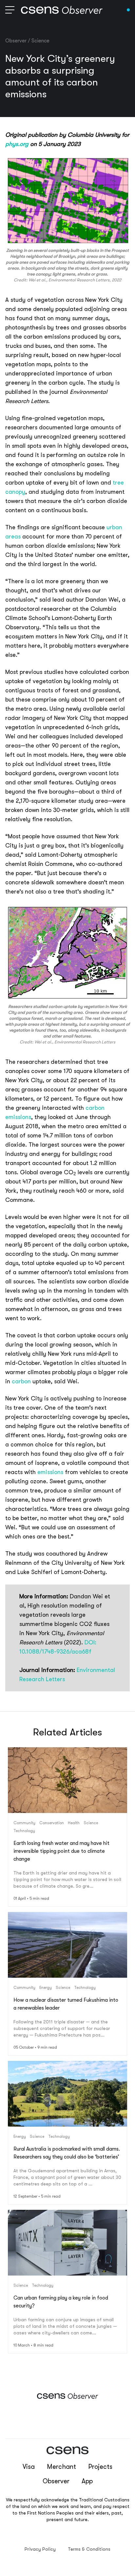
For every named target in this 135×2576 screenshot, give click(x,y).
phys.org (17, 144)
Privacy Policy (40, 2549)
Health (74, 1823)
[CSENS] (62, 10)
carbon (21, 1381)
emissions (50, 1472)
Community (24, 1823)
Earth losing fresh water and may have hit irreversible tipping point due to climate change (61, 1851)
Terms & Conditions (89, 2549)
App (87, 2481)
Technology (24, 1831)
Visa (29, 2467)
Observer (16, 41)
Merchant (61, 2467)
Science (40, 41)
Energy (46, 1988)
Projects (100, 2467)
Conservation (52, 1823)
